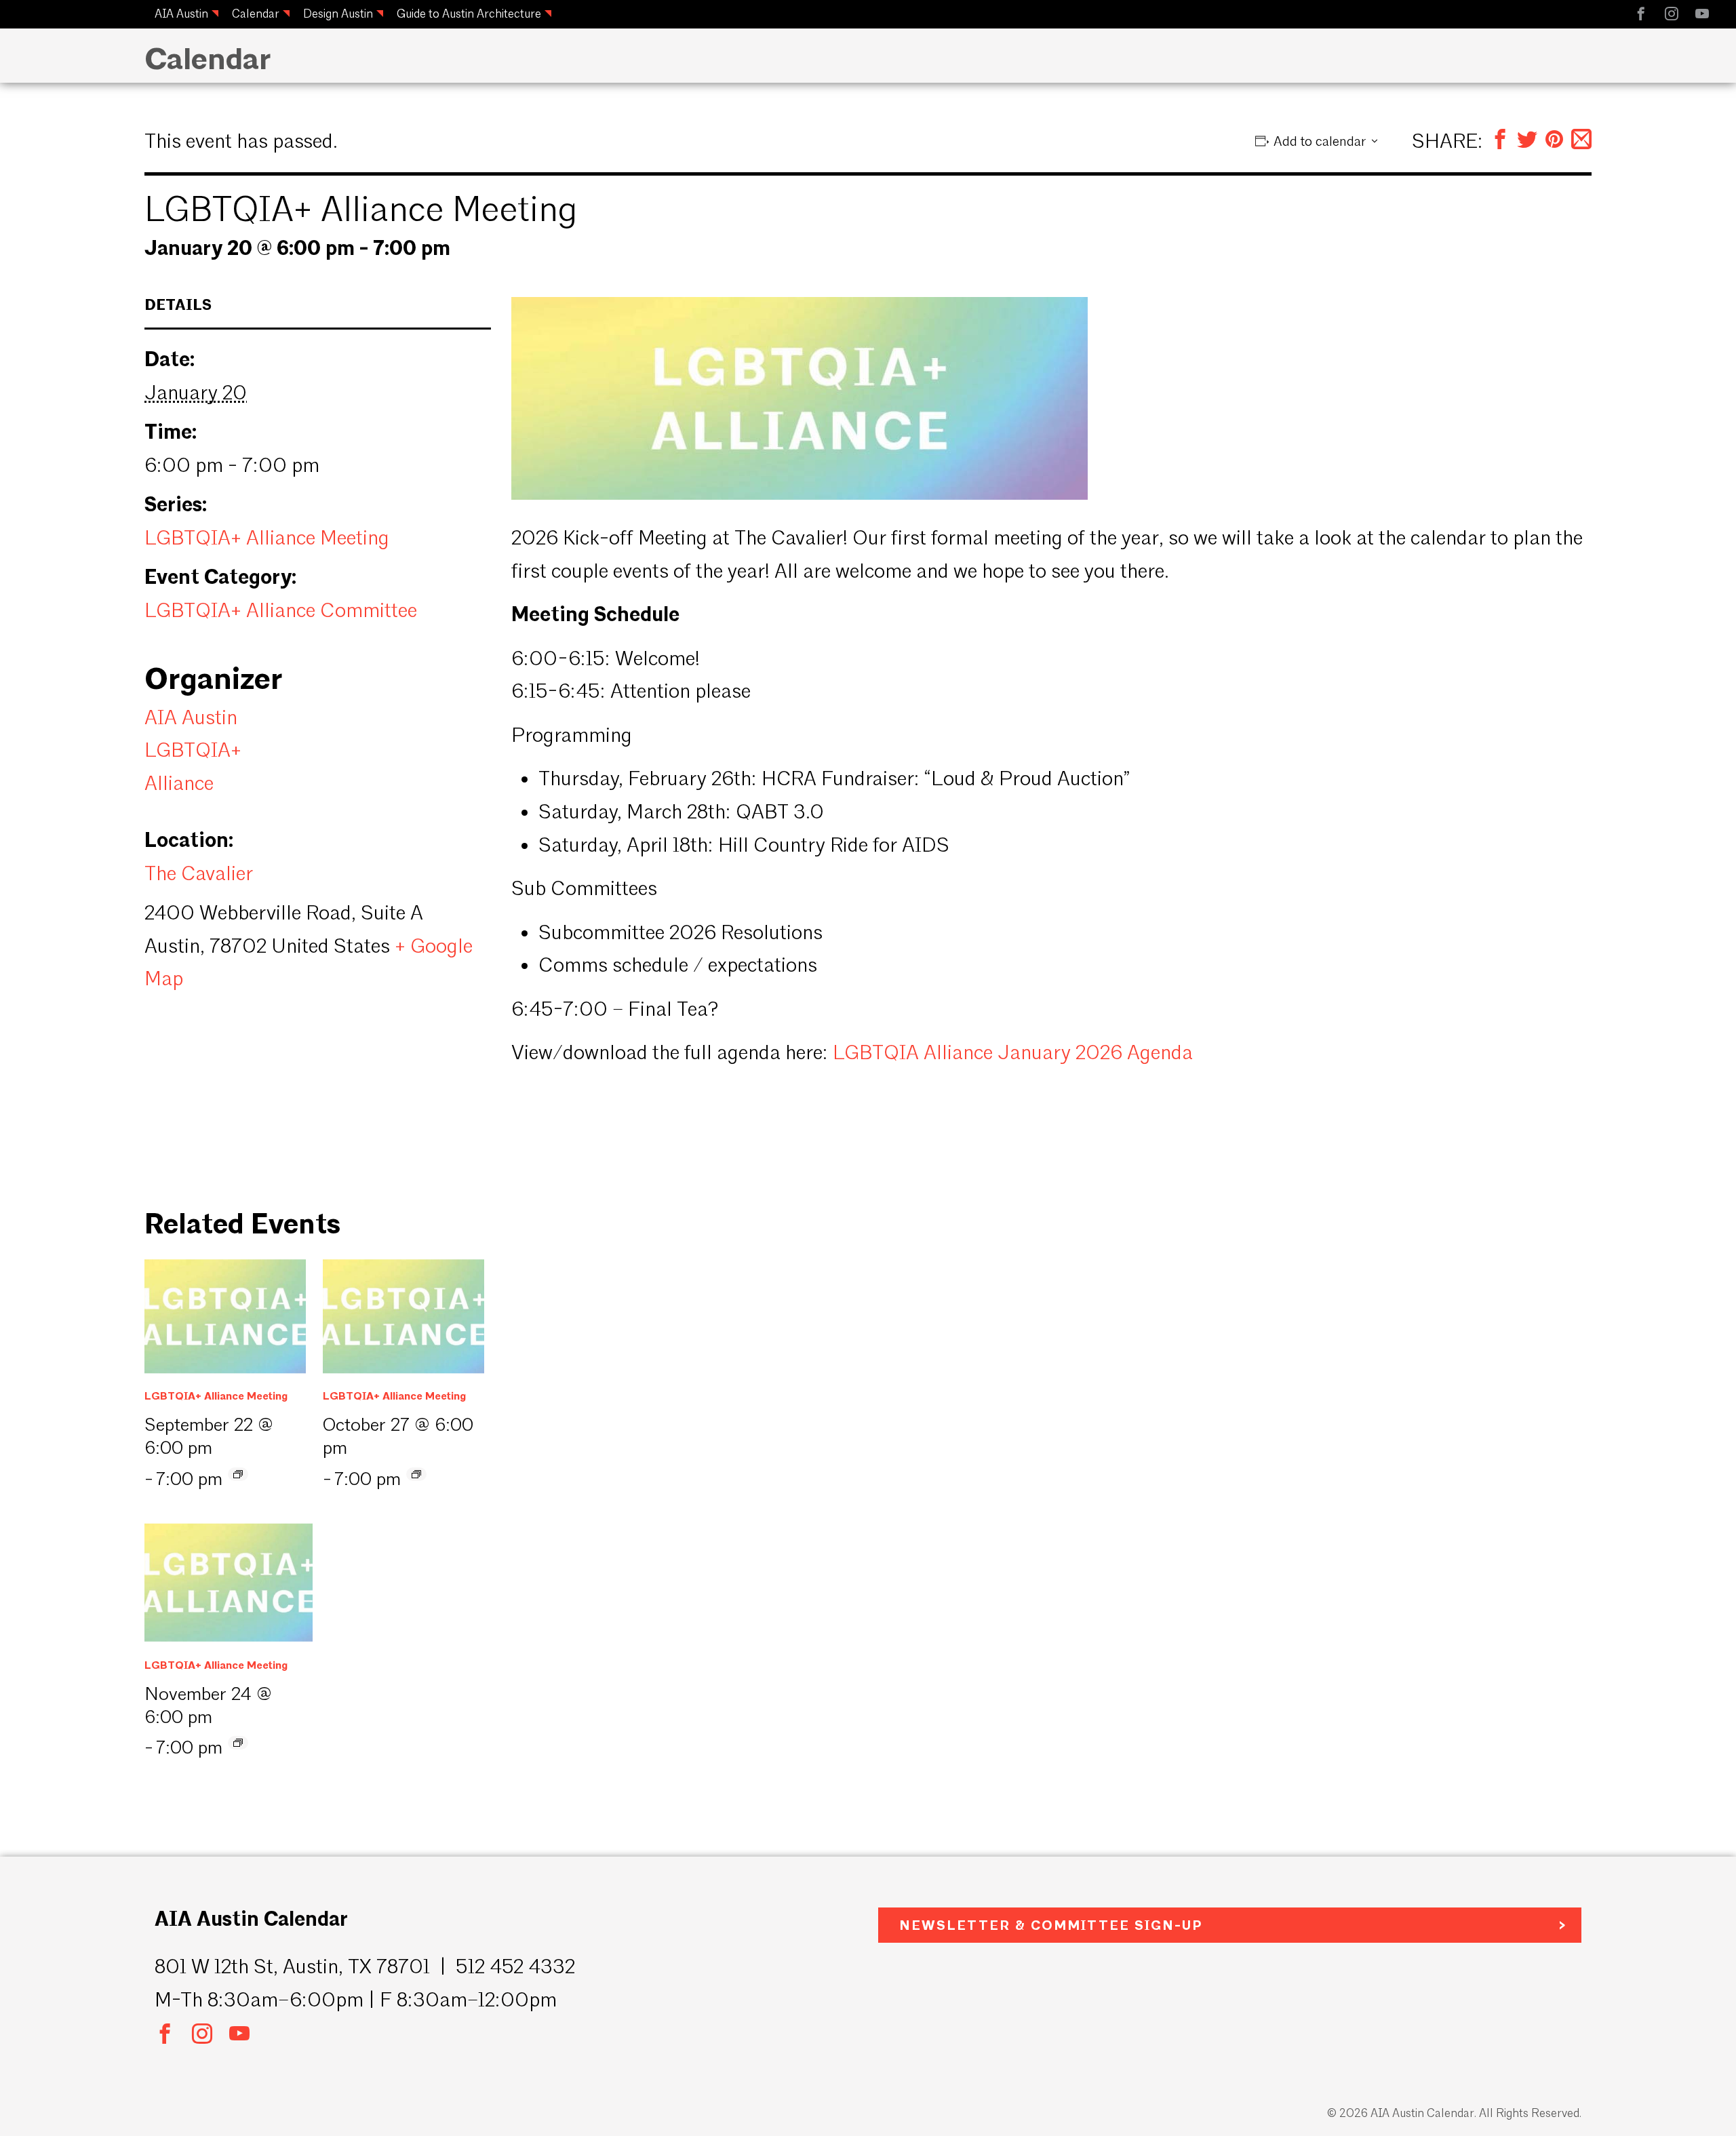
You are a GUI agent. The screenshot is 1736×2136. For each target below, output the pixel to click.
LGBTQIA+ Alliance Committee (281, 610)
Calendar (256, 13)
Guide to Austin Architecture (469, 13)
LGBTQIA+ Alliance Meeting (267, 538)
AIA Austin (181, 13)
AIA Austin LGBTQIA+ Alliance (193, 750)
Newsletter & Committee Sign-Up (1051, 1925)
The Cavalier (199, 873)
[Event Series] (238, 1474)
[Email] (1581, 141)
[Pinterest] (1554, 141)
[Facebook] (1500, 141)
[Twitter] (1527, 141)
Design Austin (338, 13)
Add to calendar (1320, 141)
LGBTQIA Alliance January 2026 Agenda (1013, 1052)
